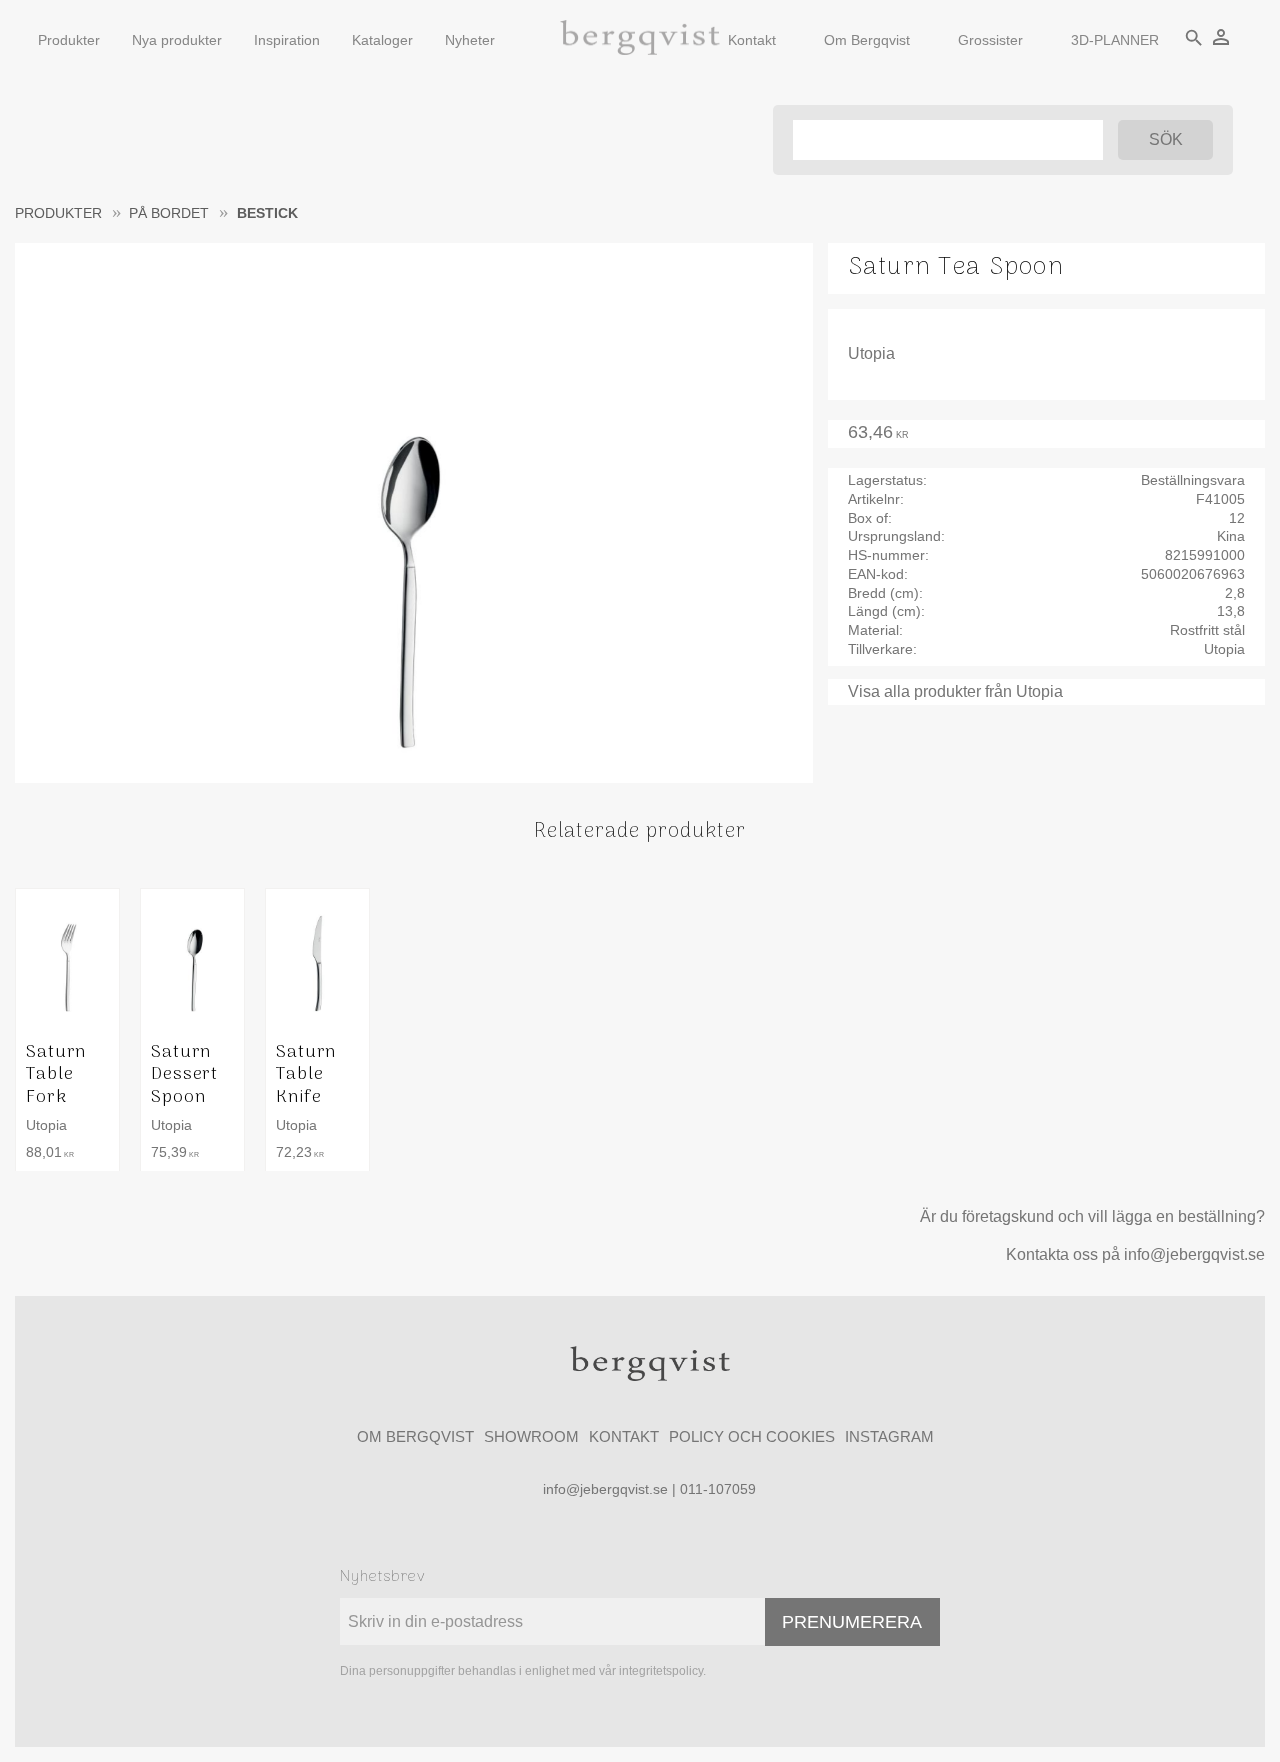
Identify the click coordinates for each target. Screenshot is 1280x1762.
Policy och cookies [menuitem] (752, 1436)
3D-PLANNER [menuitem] (1115, 40)
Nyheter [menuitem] (470, 40)
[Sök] (1165, 140)
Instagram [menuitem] (889, 1436)
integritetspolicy (661, 1671)
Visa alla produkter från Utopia (955, 691)
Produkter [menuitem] (69, 40)
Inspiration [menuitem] (287, 40)
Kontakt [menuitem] (752, 40)
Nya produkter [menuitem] (177, 40)
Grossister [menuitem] (990, 40)
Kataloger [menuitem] (382, 40)
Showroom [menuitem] (531, 1436)
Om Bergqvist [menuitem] (867, 40)
